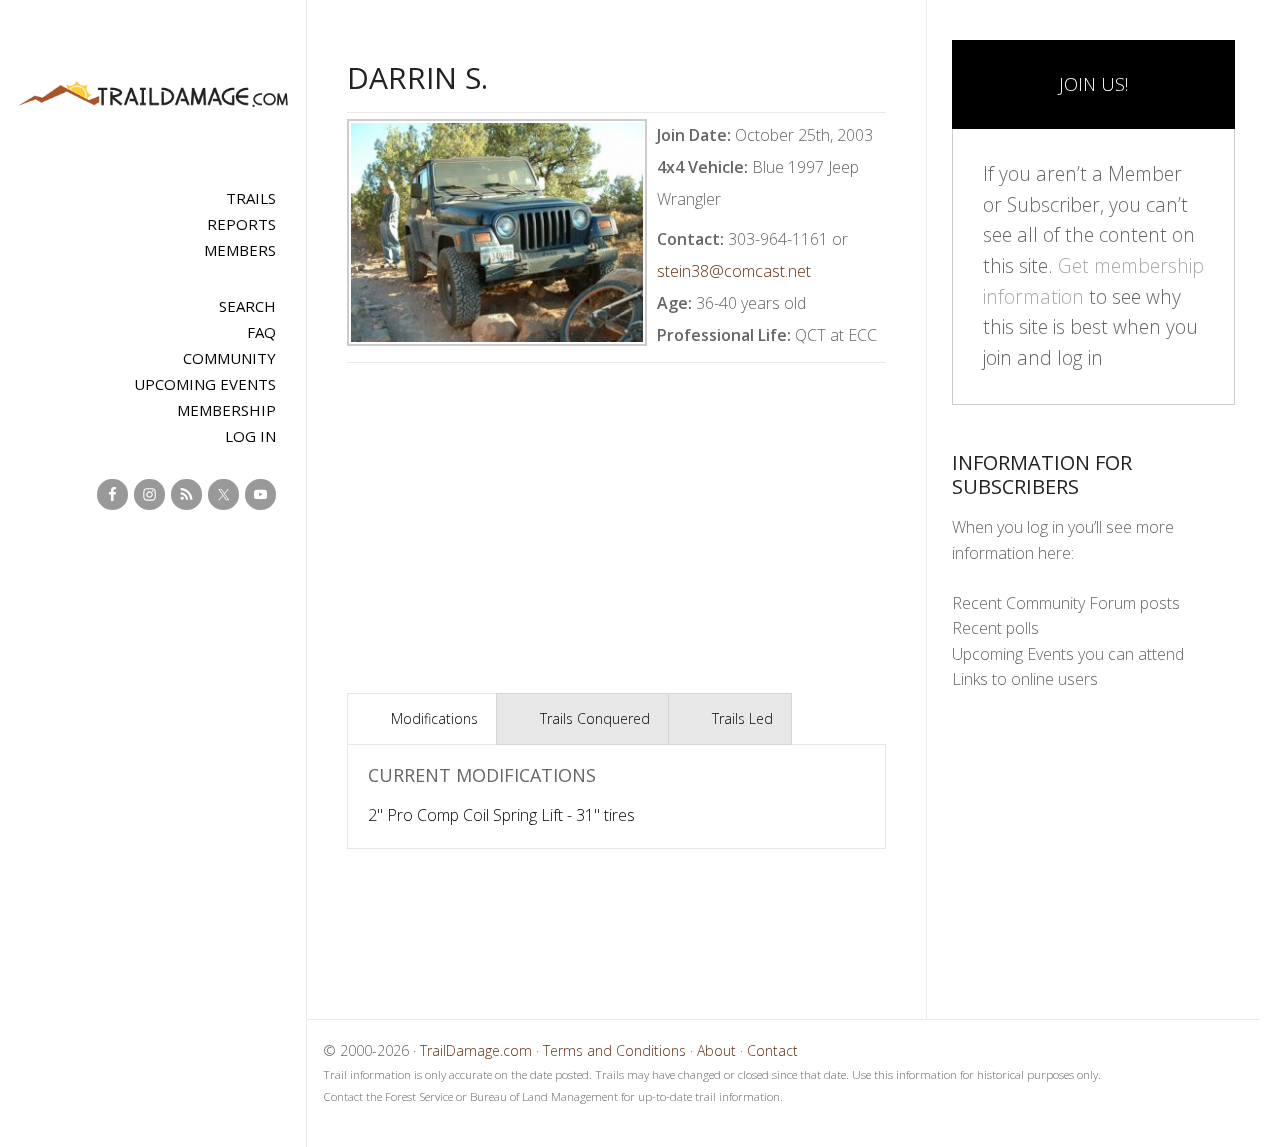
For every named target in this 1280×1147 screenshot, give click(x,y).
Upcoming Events (205, 384)
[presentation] (422, 719)
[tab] (422, 719)
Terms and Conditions (614, 1050)
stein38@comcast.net (734, 271)
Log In (250, 436)
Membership (226, 410)
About (716, 1050)
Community (229, 358)
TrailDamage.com (153, 95)
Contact (772, 1050)
